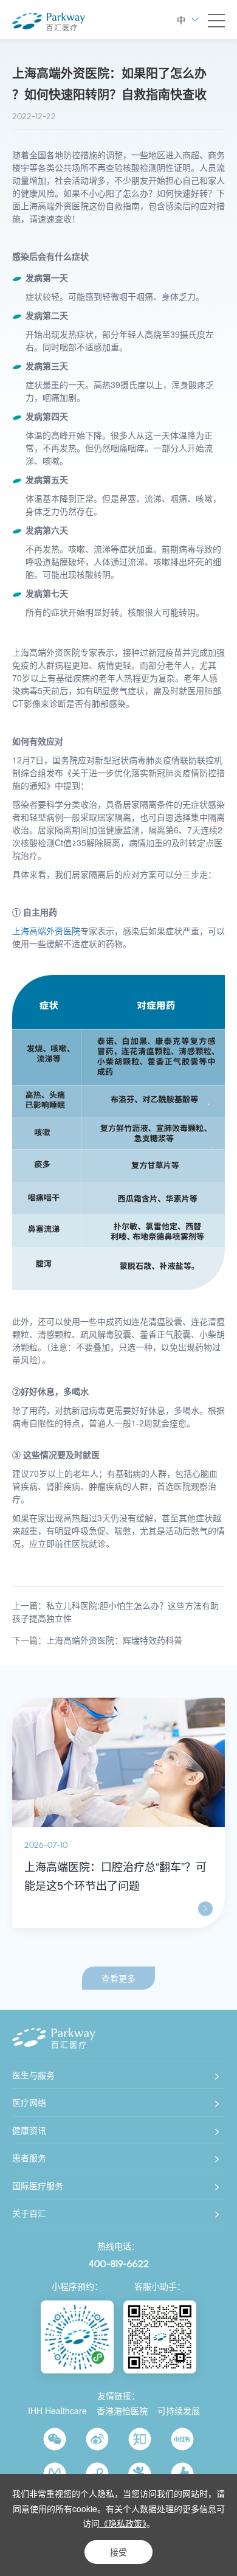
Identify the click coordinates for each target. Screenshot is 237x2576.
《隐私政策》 (123, 2523)
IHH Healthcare (57, 2411)
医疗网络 (29, 2102)
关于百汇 (29, 2213)
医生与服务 (33, 2075)
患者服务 (29, 2158)
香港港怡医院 (122, 2411)
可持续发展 (179, 2411)
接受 (118, 2552)
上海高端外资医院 (46, 931)
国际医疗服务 (38, 2185)
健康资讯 (29, 2130)
